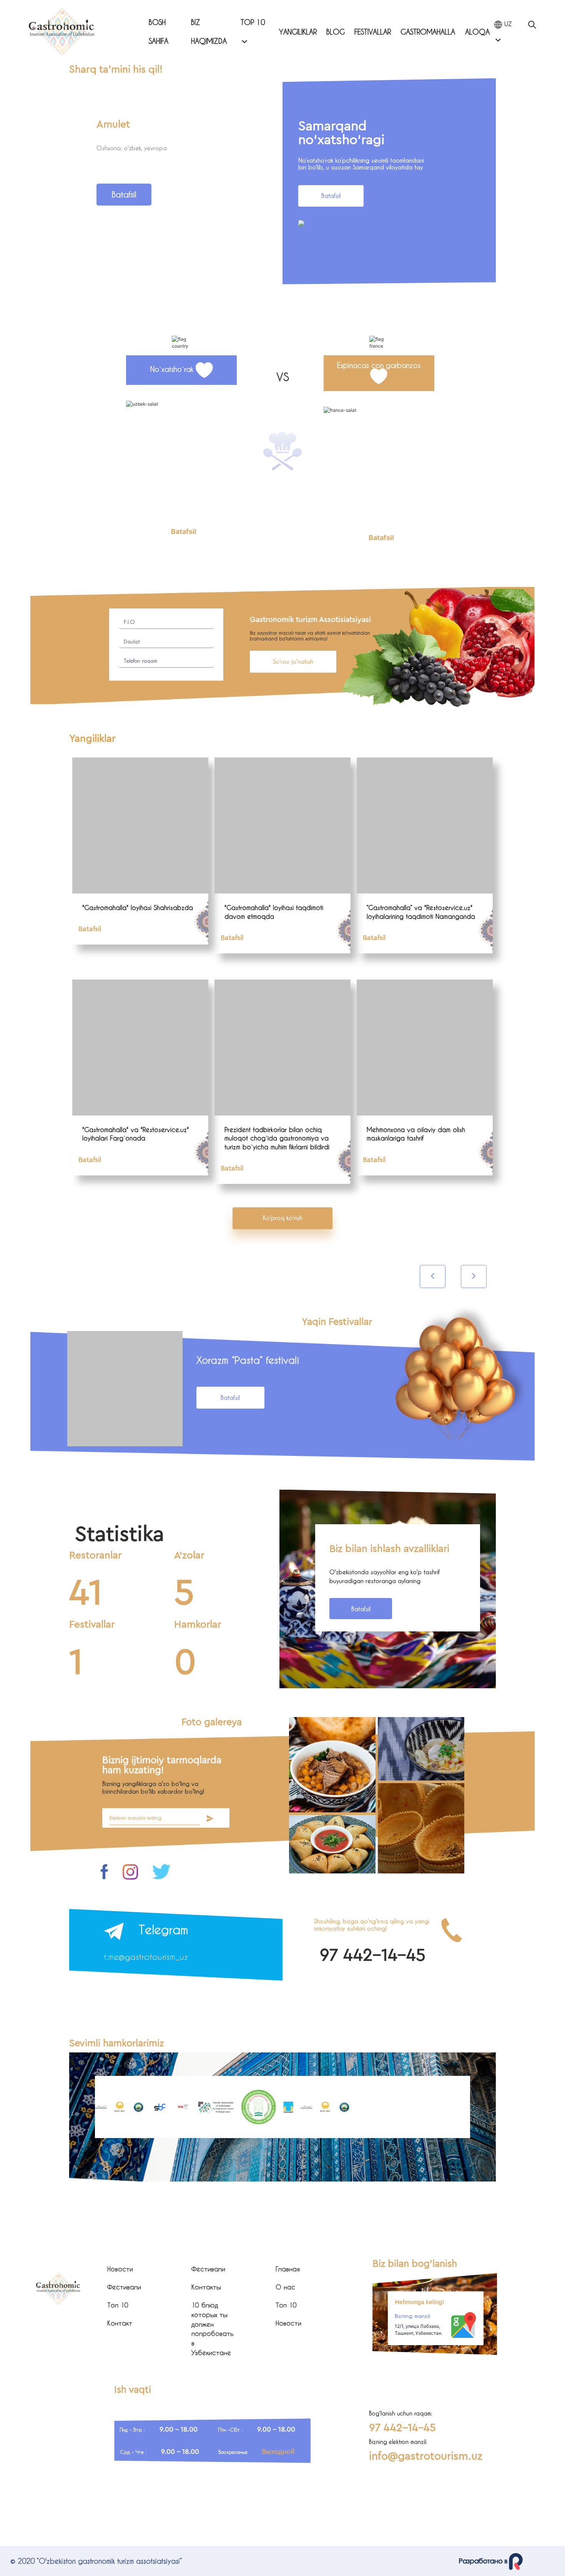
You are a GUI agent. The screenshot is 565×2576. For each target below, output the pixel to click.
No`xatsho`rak (173, 369)
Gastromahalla (428, 32)
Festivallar (373, 32)
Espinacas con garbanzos (379, 365)
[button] (159, 276)
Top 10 (253, 22)
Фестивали (124, 2287)
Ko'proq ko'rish (283, 1218)
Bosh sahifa (159, 31)
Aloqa (477, 32)
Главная (288, 2269)
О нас (285, 2287)
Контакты (206, 2287)
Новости (120, 2269)
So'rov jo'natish (293, 661)
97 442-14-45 (373, 1955)
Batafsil (124, 194)
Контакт (120, 2323)
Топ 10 (118, 2305)
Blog (336, 32)
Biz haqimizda (209, 31)
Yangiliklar (298, 32)
